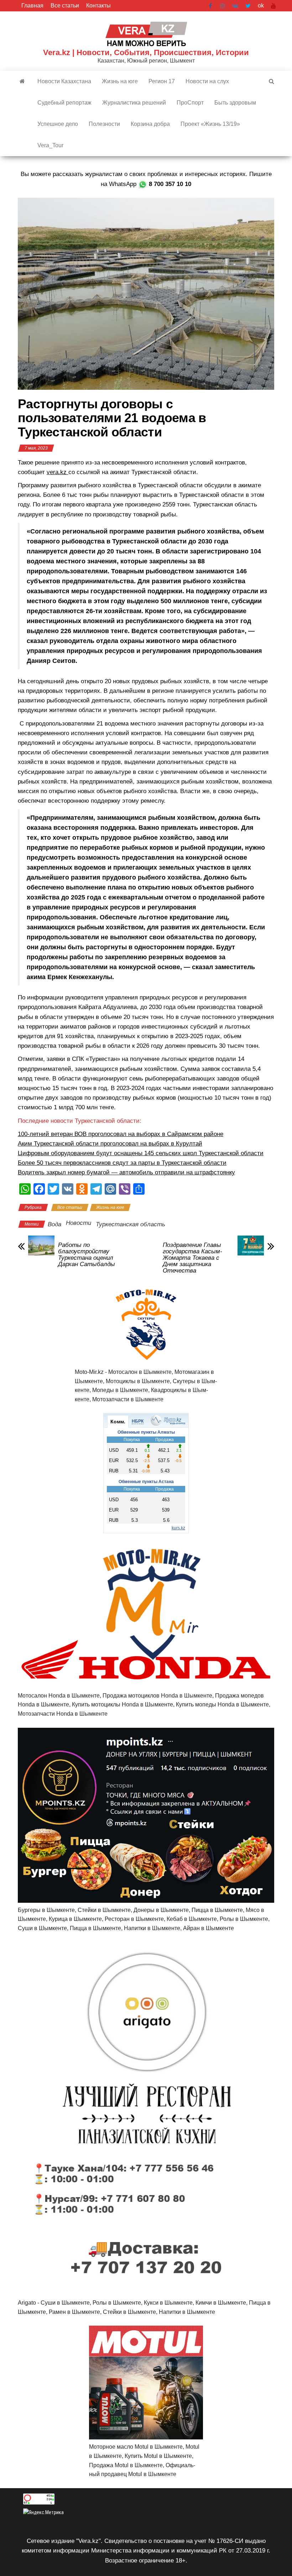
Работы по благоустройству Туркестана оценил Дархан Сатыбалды (87, 1255)
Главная (32, 6)
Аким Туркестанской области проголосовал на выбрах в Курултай (110, 1144)
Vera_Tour (50, 145)
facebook (211, 6)
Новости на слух (207, 81)
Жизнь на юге (120, 81)
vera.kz (58, 472)
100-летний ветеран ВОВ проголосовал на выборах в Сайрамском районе (121, 1134)
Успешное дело (58, 124)
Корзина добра (150, 124)
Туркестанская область (131, 1224)
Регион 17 (162, 81)
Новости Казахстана (64, 81)
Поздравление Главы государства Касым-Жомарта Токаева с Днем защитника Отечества (192, 1258)
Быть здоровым (235, 103)
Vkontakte (235, 6)
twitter (248, 6)
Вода (54, 1224)
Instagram (223, 6)
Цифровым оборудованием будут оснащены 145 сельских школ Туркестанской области (141, 1153)
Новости (79, 1223)
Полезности (104, 124)
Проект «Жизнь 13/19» (210, 124)
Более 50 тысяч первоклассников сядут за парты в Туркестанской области (122, 1163)
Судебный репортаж (64, 103)
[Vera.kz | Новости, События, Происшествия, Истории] (22, 81)
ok (261, 6)
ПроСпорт (190, 103)
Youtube (273, 6)
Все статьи (65, 6)
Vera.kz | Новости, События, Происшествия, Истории (146, 52)
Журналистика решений (134, 103)
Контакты (98, 6)
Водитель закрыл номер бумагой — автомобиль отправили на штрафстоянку (126, 1172)
